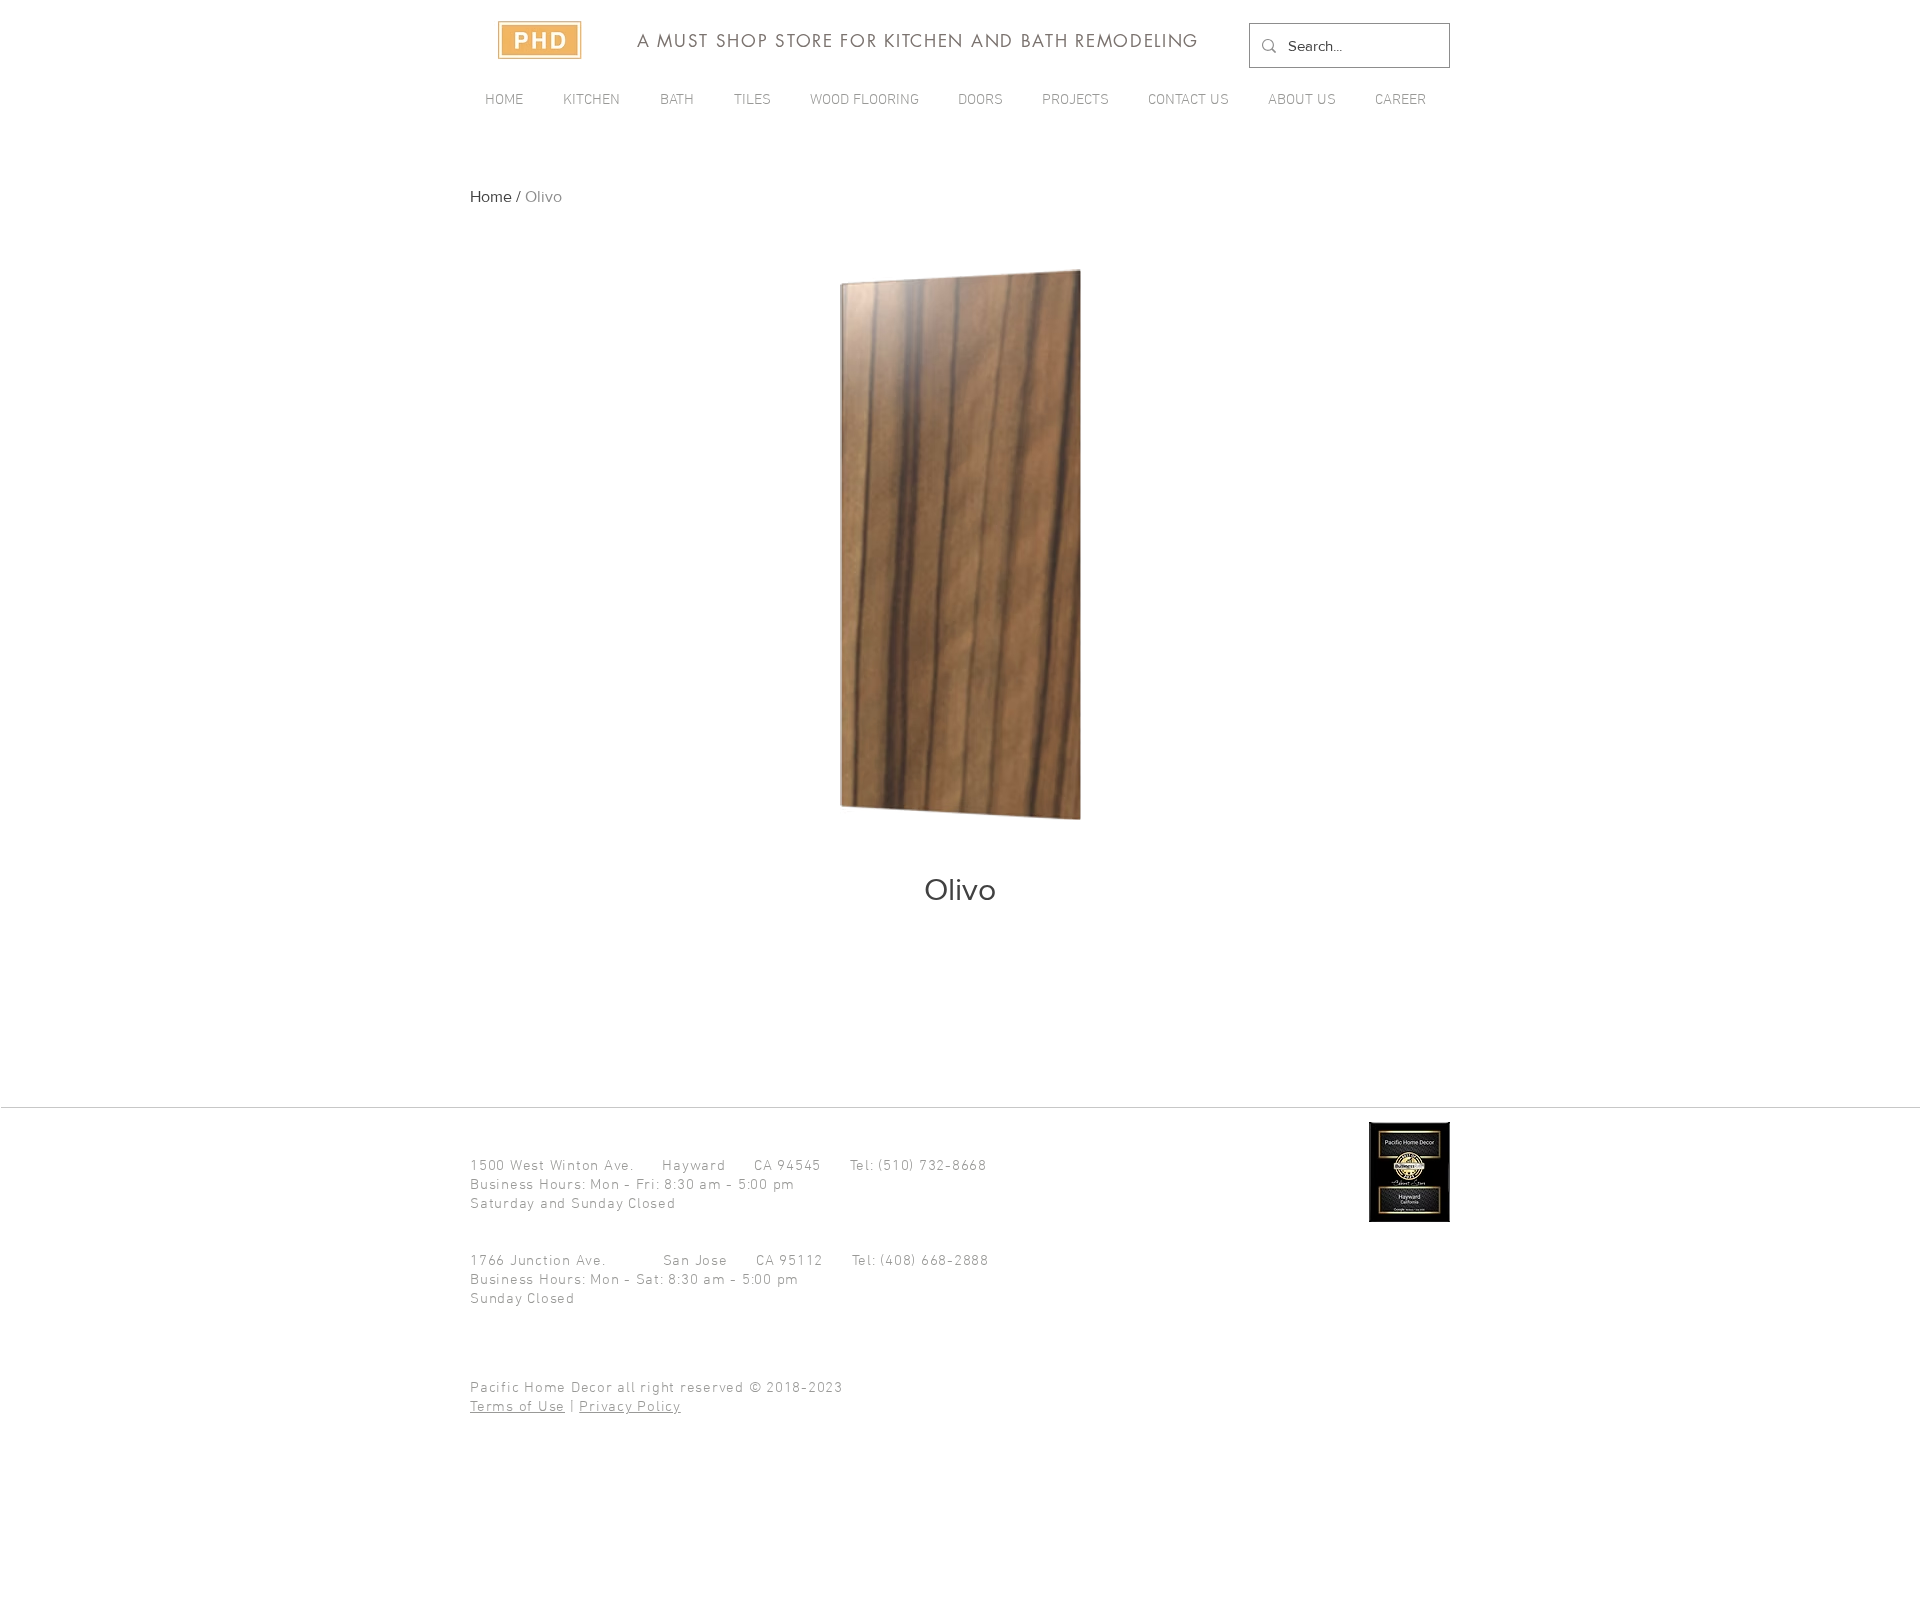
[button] (1080, 100)
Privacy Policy (630, 1407)
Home (491, 196)
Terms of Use (517, 1407)
